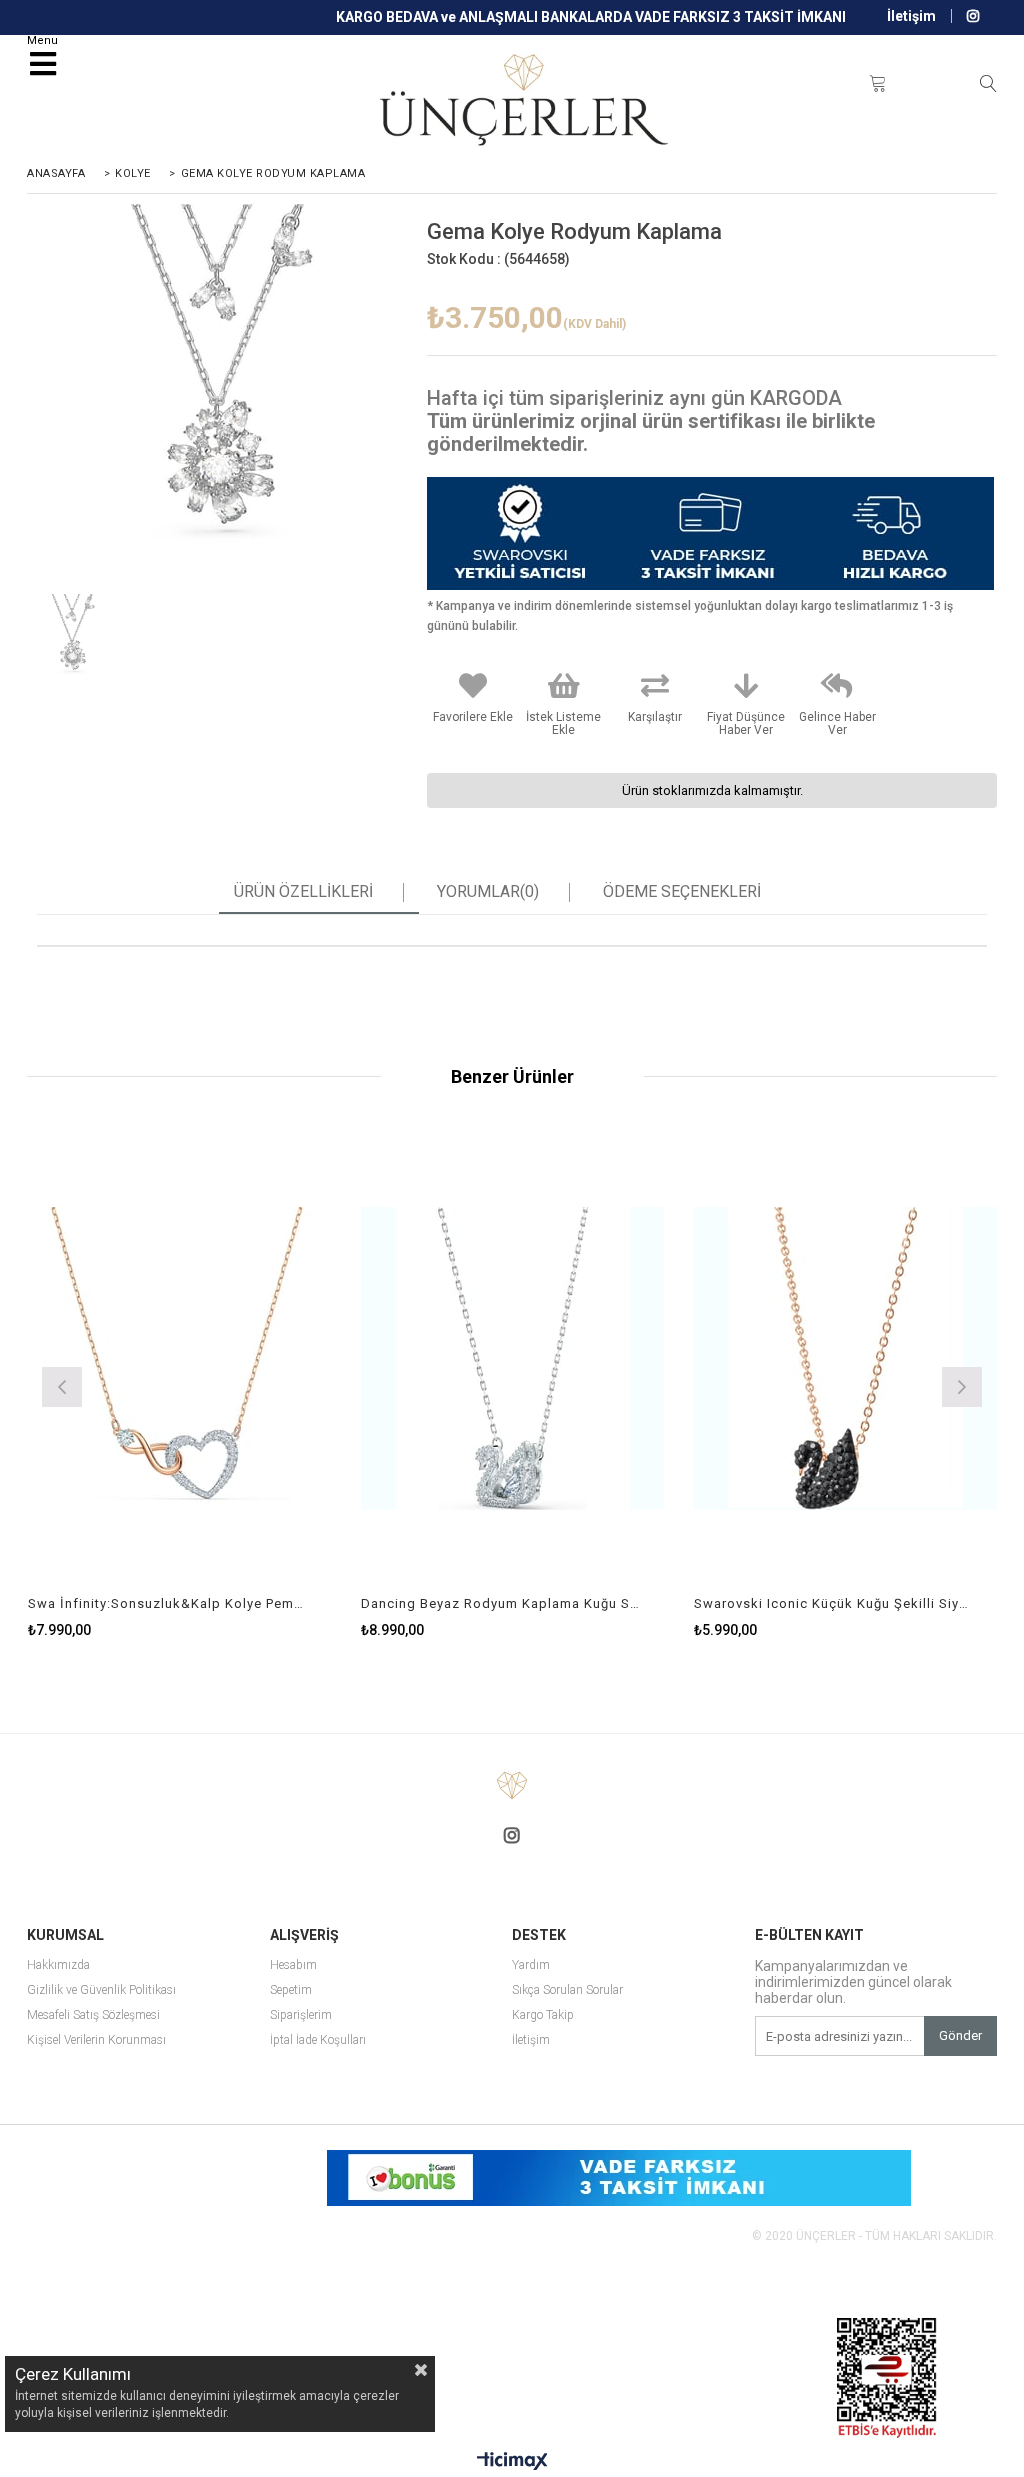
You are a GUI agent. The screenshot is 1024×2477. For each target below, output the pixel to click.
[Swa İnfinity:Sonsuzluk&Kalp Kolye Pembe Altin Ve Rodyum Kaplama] (179, 1359)
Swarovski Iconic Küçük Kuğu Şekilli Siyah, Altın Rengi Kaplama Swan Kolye (833, 1603)
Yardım (531, 1965)
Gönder (960, 2035)
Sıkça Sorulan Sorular (567, 1990)
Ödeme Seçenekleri (682, 892)
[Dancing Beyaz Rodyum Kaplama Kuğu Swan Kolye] (512, 1359)
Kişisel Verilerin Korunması (96, 2040)
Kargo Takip (543, 2015)
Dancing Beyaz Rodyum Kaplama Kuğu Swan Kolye (500, 1603)
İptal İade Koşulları (318, 2040)
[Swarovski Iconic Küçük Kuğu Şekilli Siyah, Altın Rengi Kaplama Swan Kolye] (845, 1359)
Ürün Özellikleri (303, 892)
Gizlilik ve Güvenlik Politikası (101, 1990)
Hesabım (293, 1965)
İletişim (911, 16)
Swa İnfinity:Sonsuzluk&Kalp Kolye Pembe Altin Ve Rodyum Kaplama (167, 1603)
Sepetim (291, 1990)
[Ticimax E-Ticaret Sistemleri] (512, 2462)
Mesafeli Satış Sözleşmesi (93, 2015)
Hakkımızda (58, 1965)
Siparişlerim (301, 2015)
